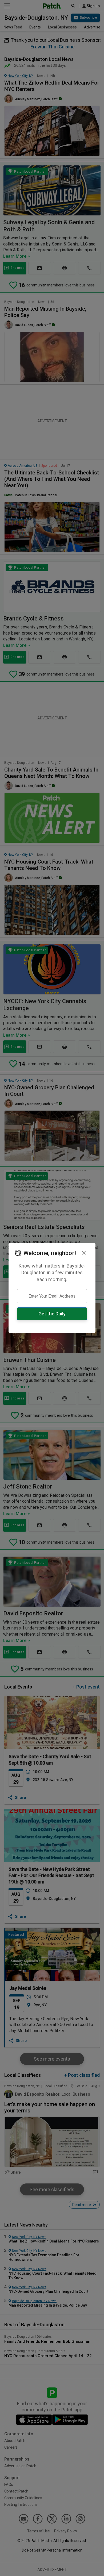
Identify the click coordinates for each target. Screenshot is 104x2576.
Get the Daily (52, 1314)
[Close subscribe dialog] (84, 1253)
